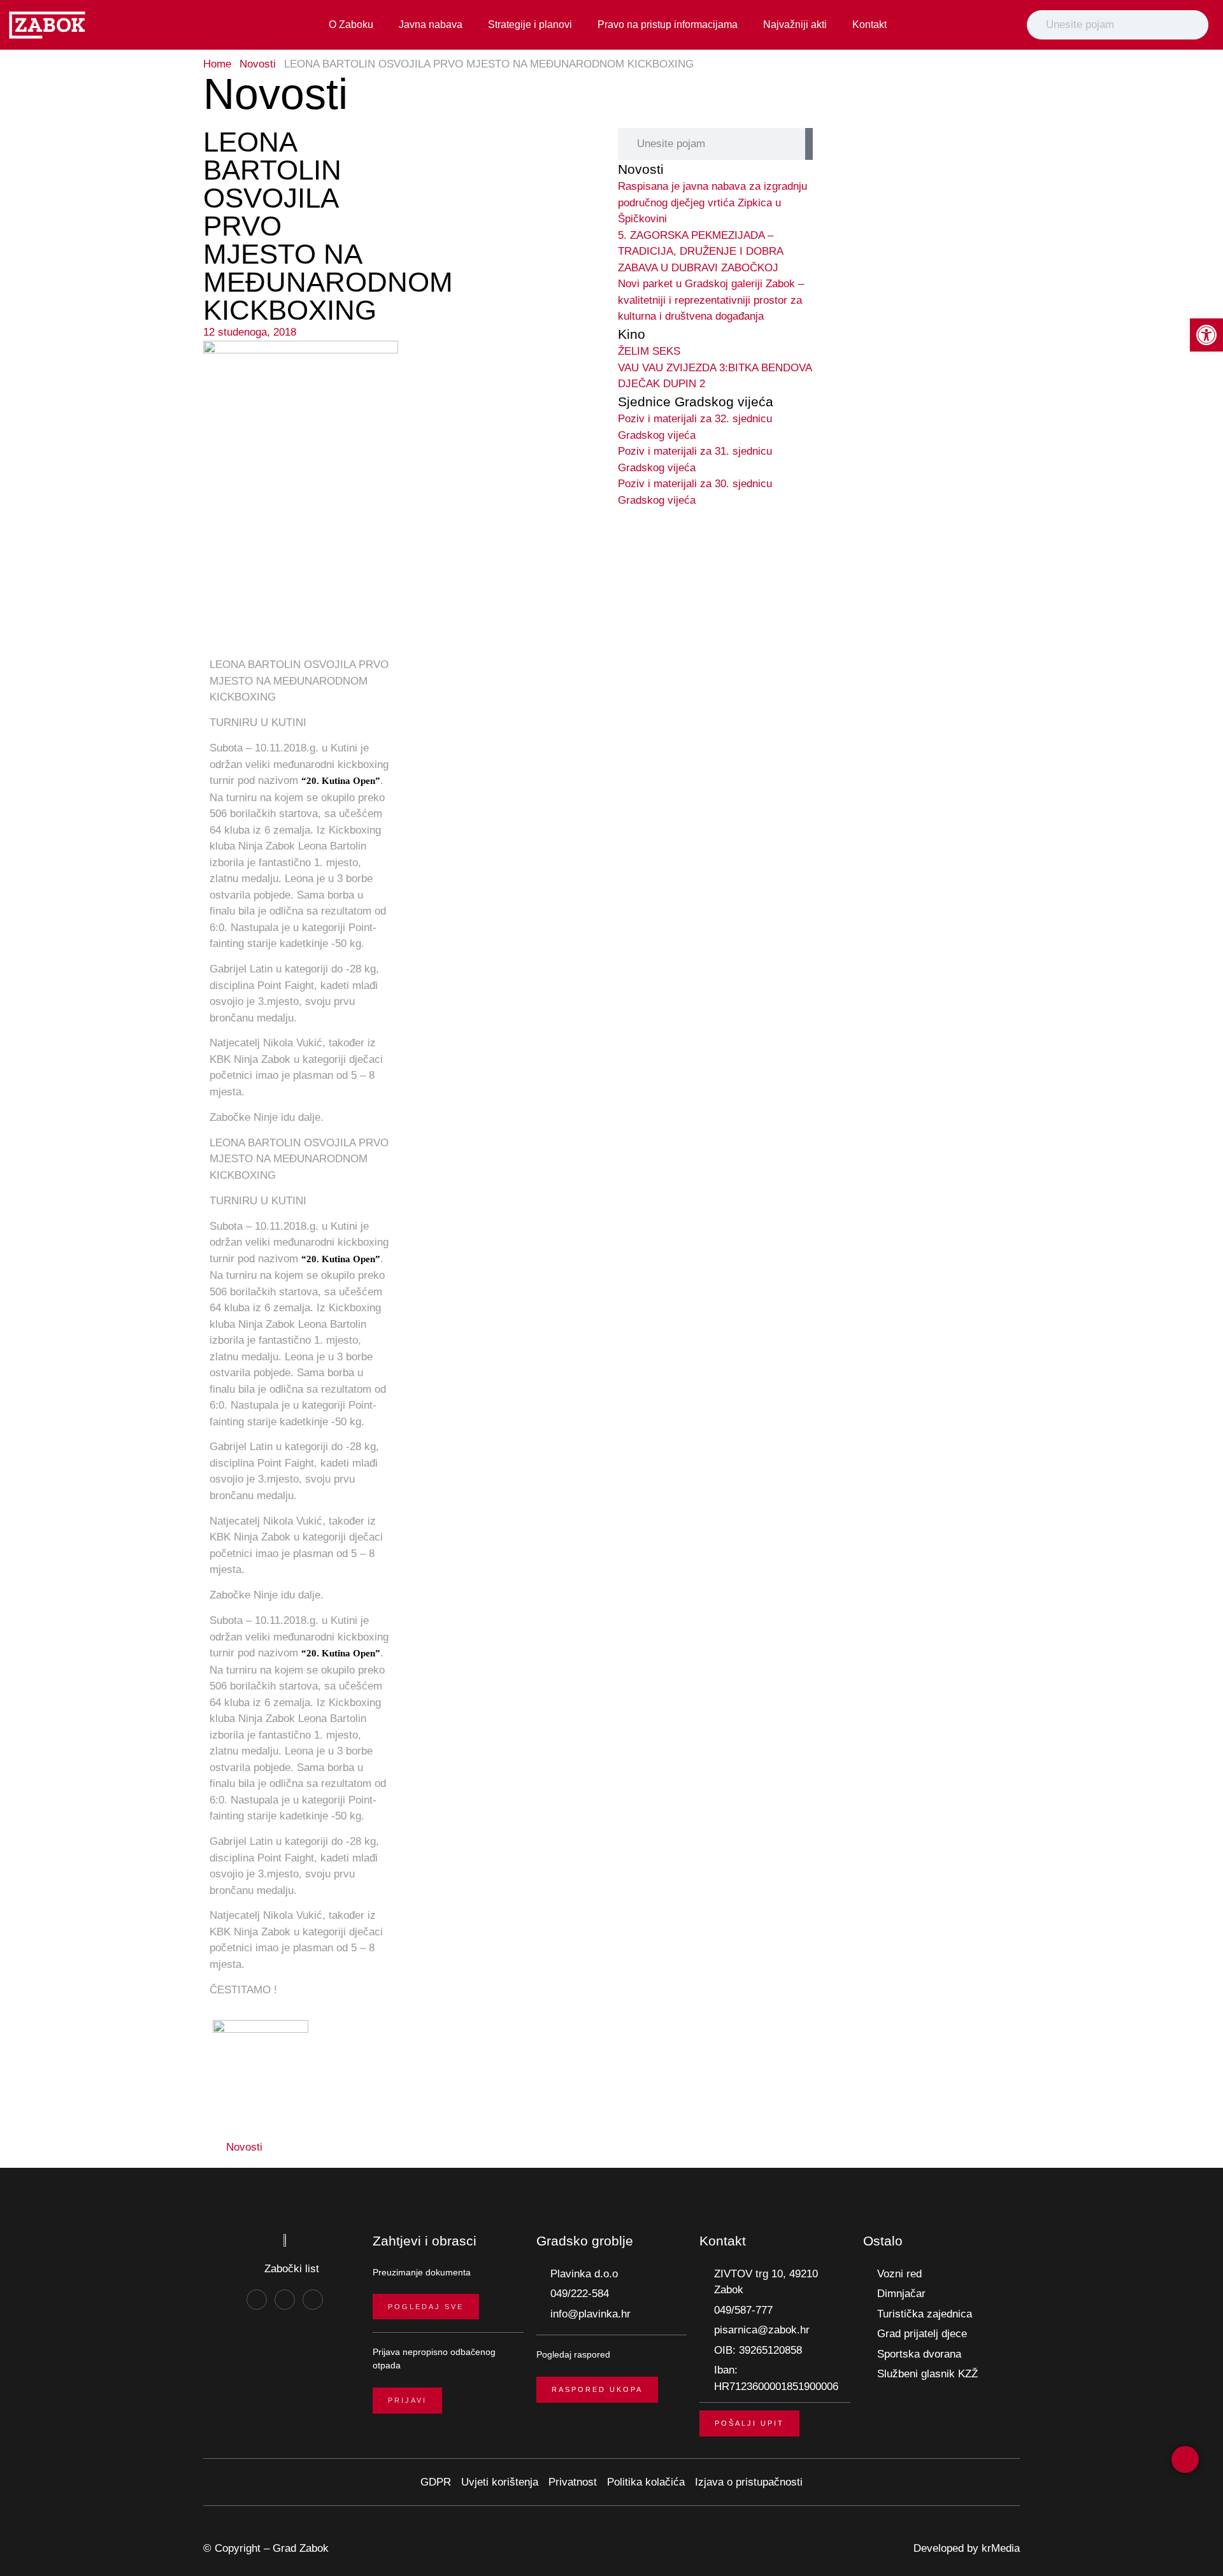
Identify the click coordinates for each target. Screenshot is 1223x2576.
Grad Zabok (301, 2548)
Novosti (258, 64)
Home (217, 64)
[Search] (1196, 25)
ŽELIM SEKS (649, 351)
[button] (311, 2147)
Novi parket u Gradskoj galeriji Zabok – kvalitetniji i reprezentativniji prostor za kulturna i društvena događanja (711, 300)
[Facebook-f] (257, 2300)
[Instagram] (285, 2300)
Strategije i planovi (530, 25)
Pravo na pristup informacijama (668, 25)
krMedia (1001, 2548)
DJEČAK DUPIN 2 (662, 384)
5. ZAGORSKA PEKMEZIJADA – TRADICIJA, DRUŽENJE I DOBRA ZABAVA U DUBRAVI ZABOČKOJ (700, 252)
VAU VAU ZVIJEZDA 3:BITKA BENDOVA (715, 368)
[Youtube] (313, 2300)
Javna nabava (431, 25)
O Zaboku (351, 25)
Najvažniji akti (795, 25)
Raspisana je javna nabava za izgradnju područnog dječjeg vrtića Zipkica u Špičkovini (712, 203)
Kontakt (869, 25)
